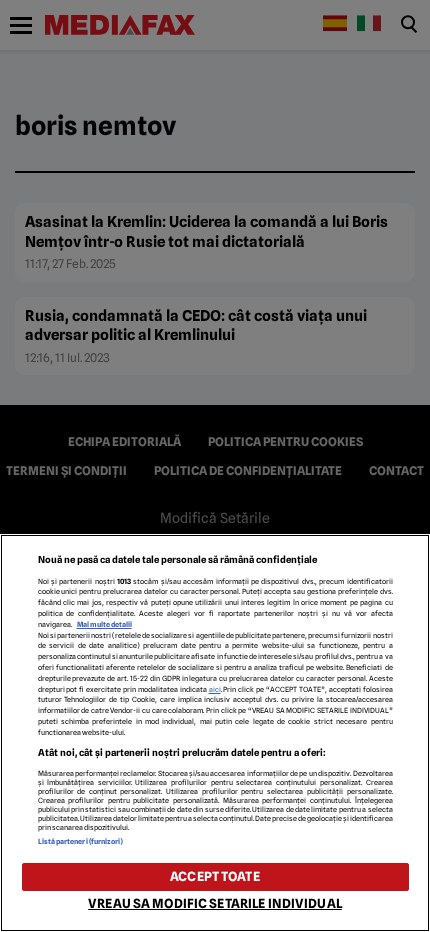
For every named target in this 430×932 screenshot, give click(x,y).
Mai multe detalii (104, 624)
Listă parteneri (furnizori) (81, 841)
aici (215, 689)
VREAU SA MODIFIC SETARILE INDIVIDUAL (215, 903)
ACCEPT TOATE (215, 876)
